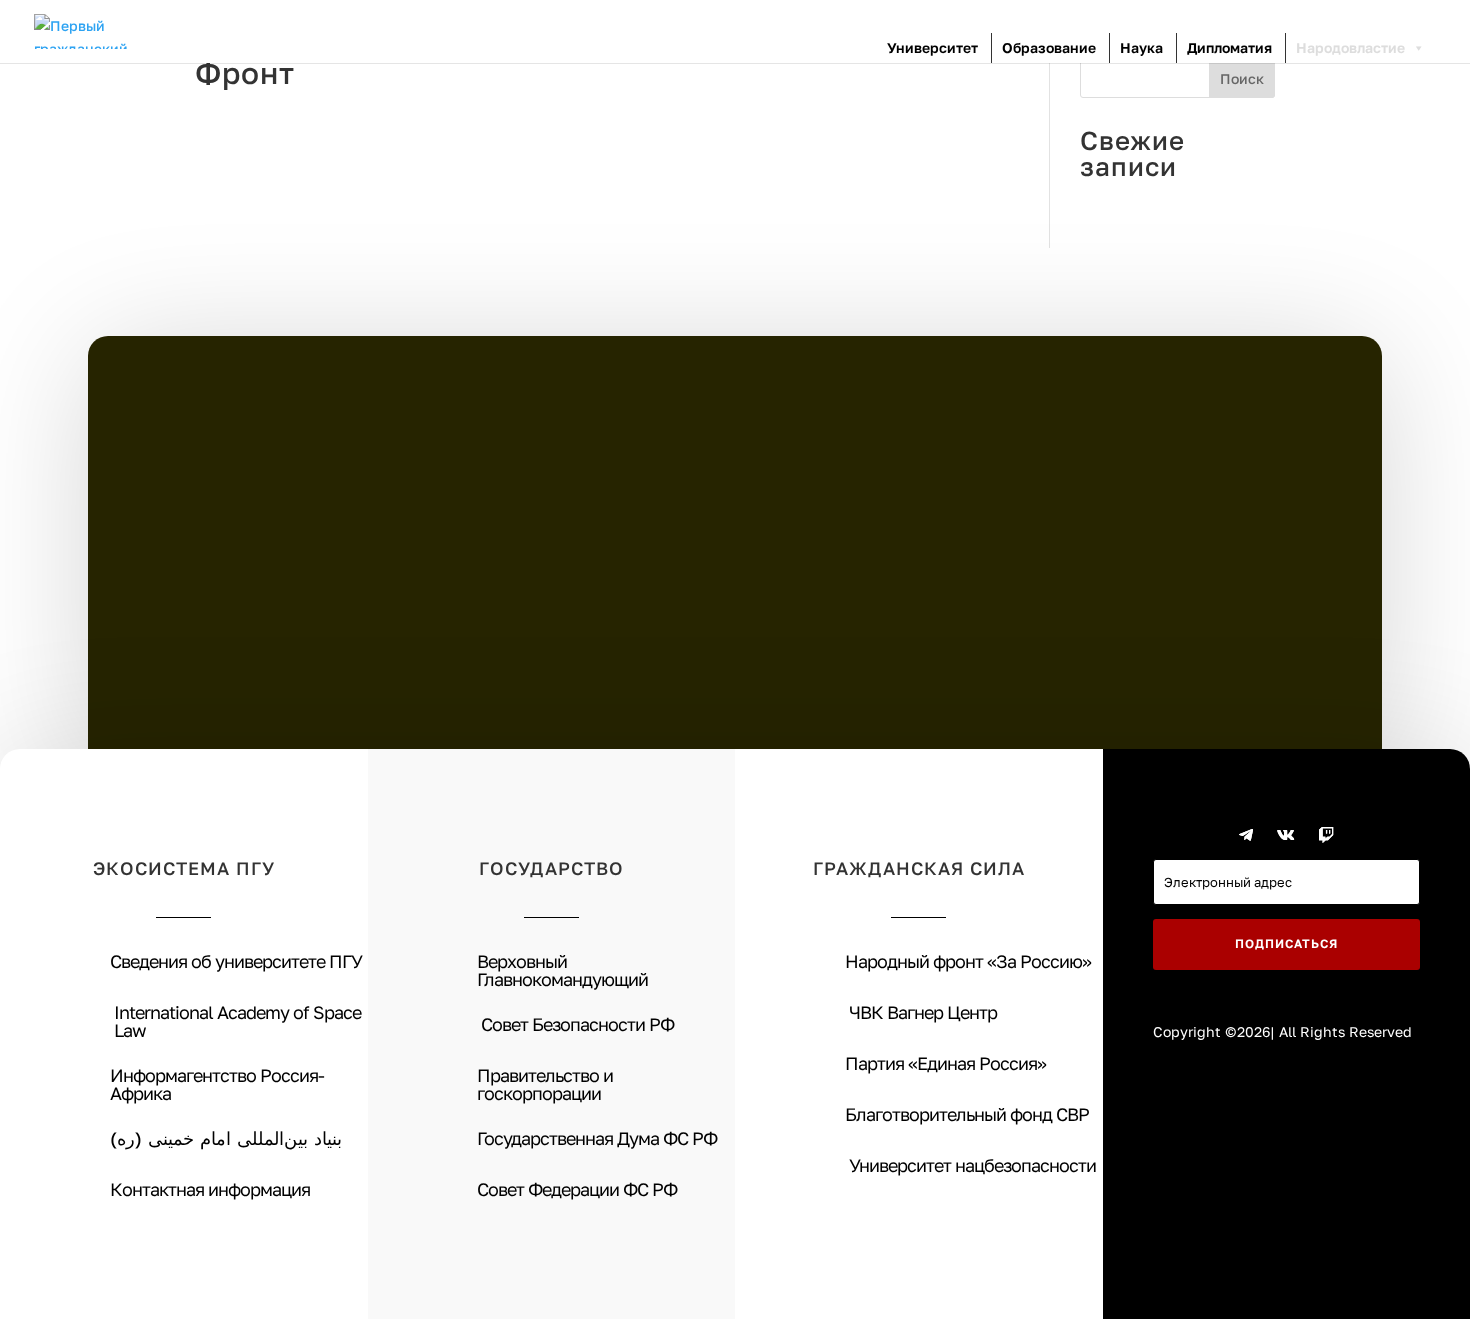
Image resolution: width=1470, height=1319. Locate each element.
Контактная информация (210, 1189)
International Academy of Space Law (237, 1021)
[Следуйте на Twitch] (1326, 835)
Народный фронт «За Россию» (968, 961)
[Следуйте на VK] (1286, 835)
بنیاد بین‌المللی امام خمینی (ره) (226, 1138)
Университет (932, 47)
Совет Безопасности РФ (577, 1024)
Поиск (1242, 78)
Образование (1049, 47)
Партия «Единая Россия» (945, 1063)
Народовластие (1350, 47)
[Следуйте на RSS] (1366, 835)
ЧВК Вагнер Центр (923, 1012)
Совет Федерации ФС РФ (577, 1189)
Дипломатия (1229, 47)
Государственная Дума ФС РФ (597, 1138)
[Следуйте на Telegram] (1246, 835)
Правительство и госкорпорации (545, 1084)
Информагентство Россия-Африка (217, 1084)
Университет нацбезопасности (972, 1165)
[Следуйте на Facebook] (1206, 835)
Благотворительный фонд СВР (967, 1114)
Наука (1141, 47)
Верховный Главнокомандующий (562, 970)
